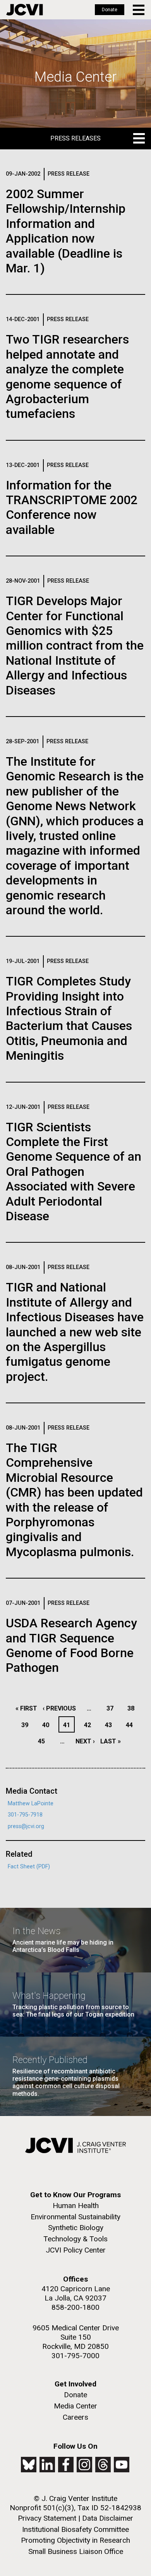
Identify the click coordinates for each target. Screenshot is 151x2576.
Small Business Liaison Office (76, 2551)
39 (27, 1725)
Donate (110, 10)
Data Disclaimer (108, 2518)
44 (131, 1725)
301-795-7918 (25, 1815)
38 (133, 1708)
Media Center (75, 2406)
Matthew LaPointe (31, 1804)
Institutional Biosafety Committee (75, 2529)
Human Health (76, 2206)
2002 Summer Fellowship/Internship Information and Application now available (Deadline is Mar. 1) (66, 231)
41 (69, 1725)
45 (44, 1741)
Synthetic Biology (76, 2228)
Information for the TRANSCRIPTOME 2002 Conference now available (72, 507)
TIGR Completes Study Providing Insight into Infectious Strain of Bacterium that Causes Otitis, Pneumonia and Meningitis (69, 1018)
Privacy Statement (47, 2518)
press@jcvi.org (26, 1826)
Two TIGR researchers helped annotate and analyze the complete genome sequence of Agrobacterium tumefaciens (67, 376)
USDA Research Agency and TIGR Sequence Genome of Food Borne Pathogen (71, 1645)
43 (111, 1725)
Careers (75, 2417)
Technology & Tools (75, 2239)
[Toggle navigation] (139, 10)
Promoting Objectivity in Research (75, 2540)
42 (90, 1725)
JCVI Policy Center (76, 2250)
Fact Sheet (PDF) (29, 1867)
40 (48, 1725)
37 (112, 1708)
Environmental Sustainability (75, 2217)
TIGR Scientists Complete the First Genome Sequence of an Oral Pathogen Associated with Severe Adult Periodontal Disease (74, 1172)
